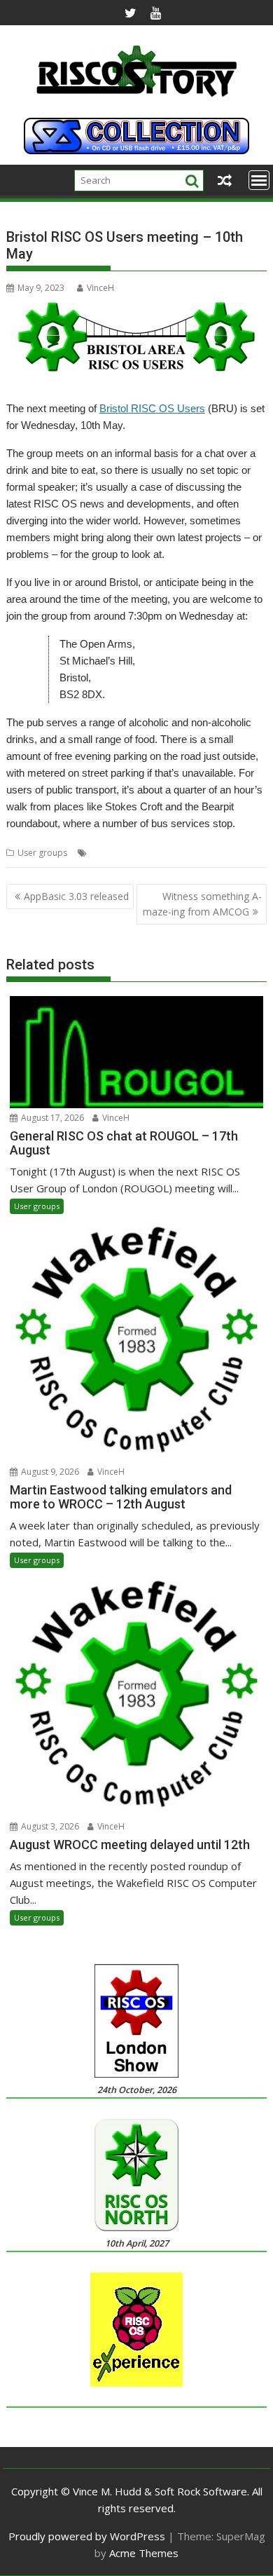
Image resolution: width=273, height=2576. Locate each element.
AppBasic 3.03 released (76, 896)
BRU (130, 853)
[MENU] (259, 180)
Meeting (160, 853)
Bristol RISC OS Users (152, 408)
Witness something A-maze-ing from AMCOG (202, 904)
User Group (205, 853)
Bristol (103, 853)
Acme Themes (144, 2553)
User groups (42, 853)
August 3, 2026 (49, 1826)
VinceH (100, 288)
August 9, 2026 (49, 1472)
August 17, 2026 (51, 1118)
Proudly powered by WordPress (87, 2536)
